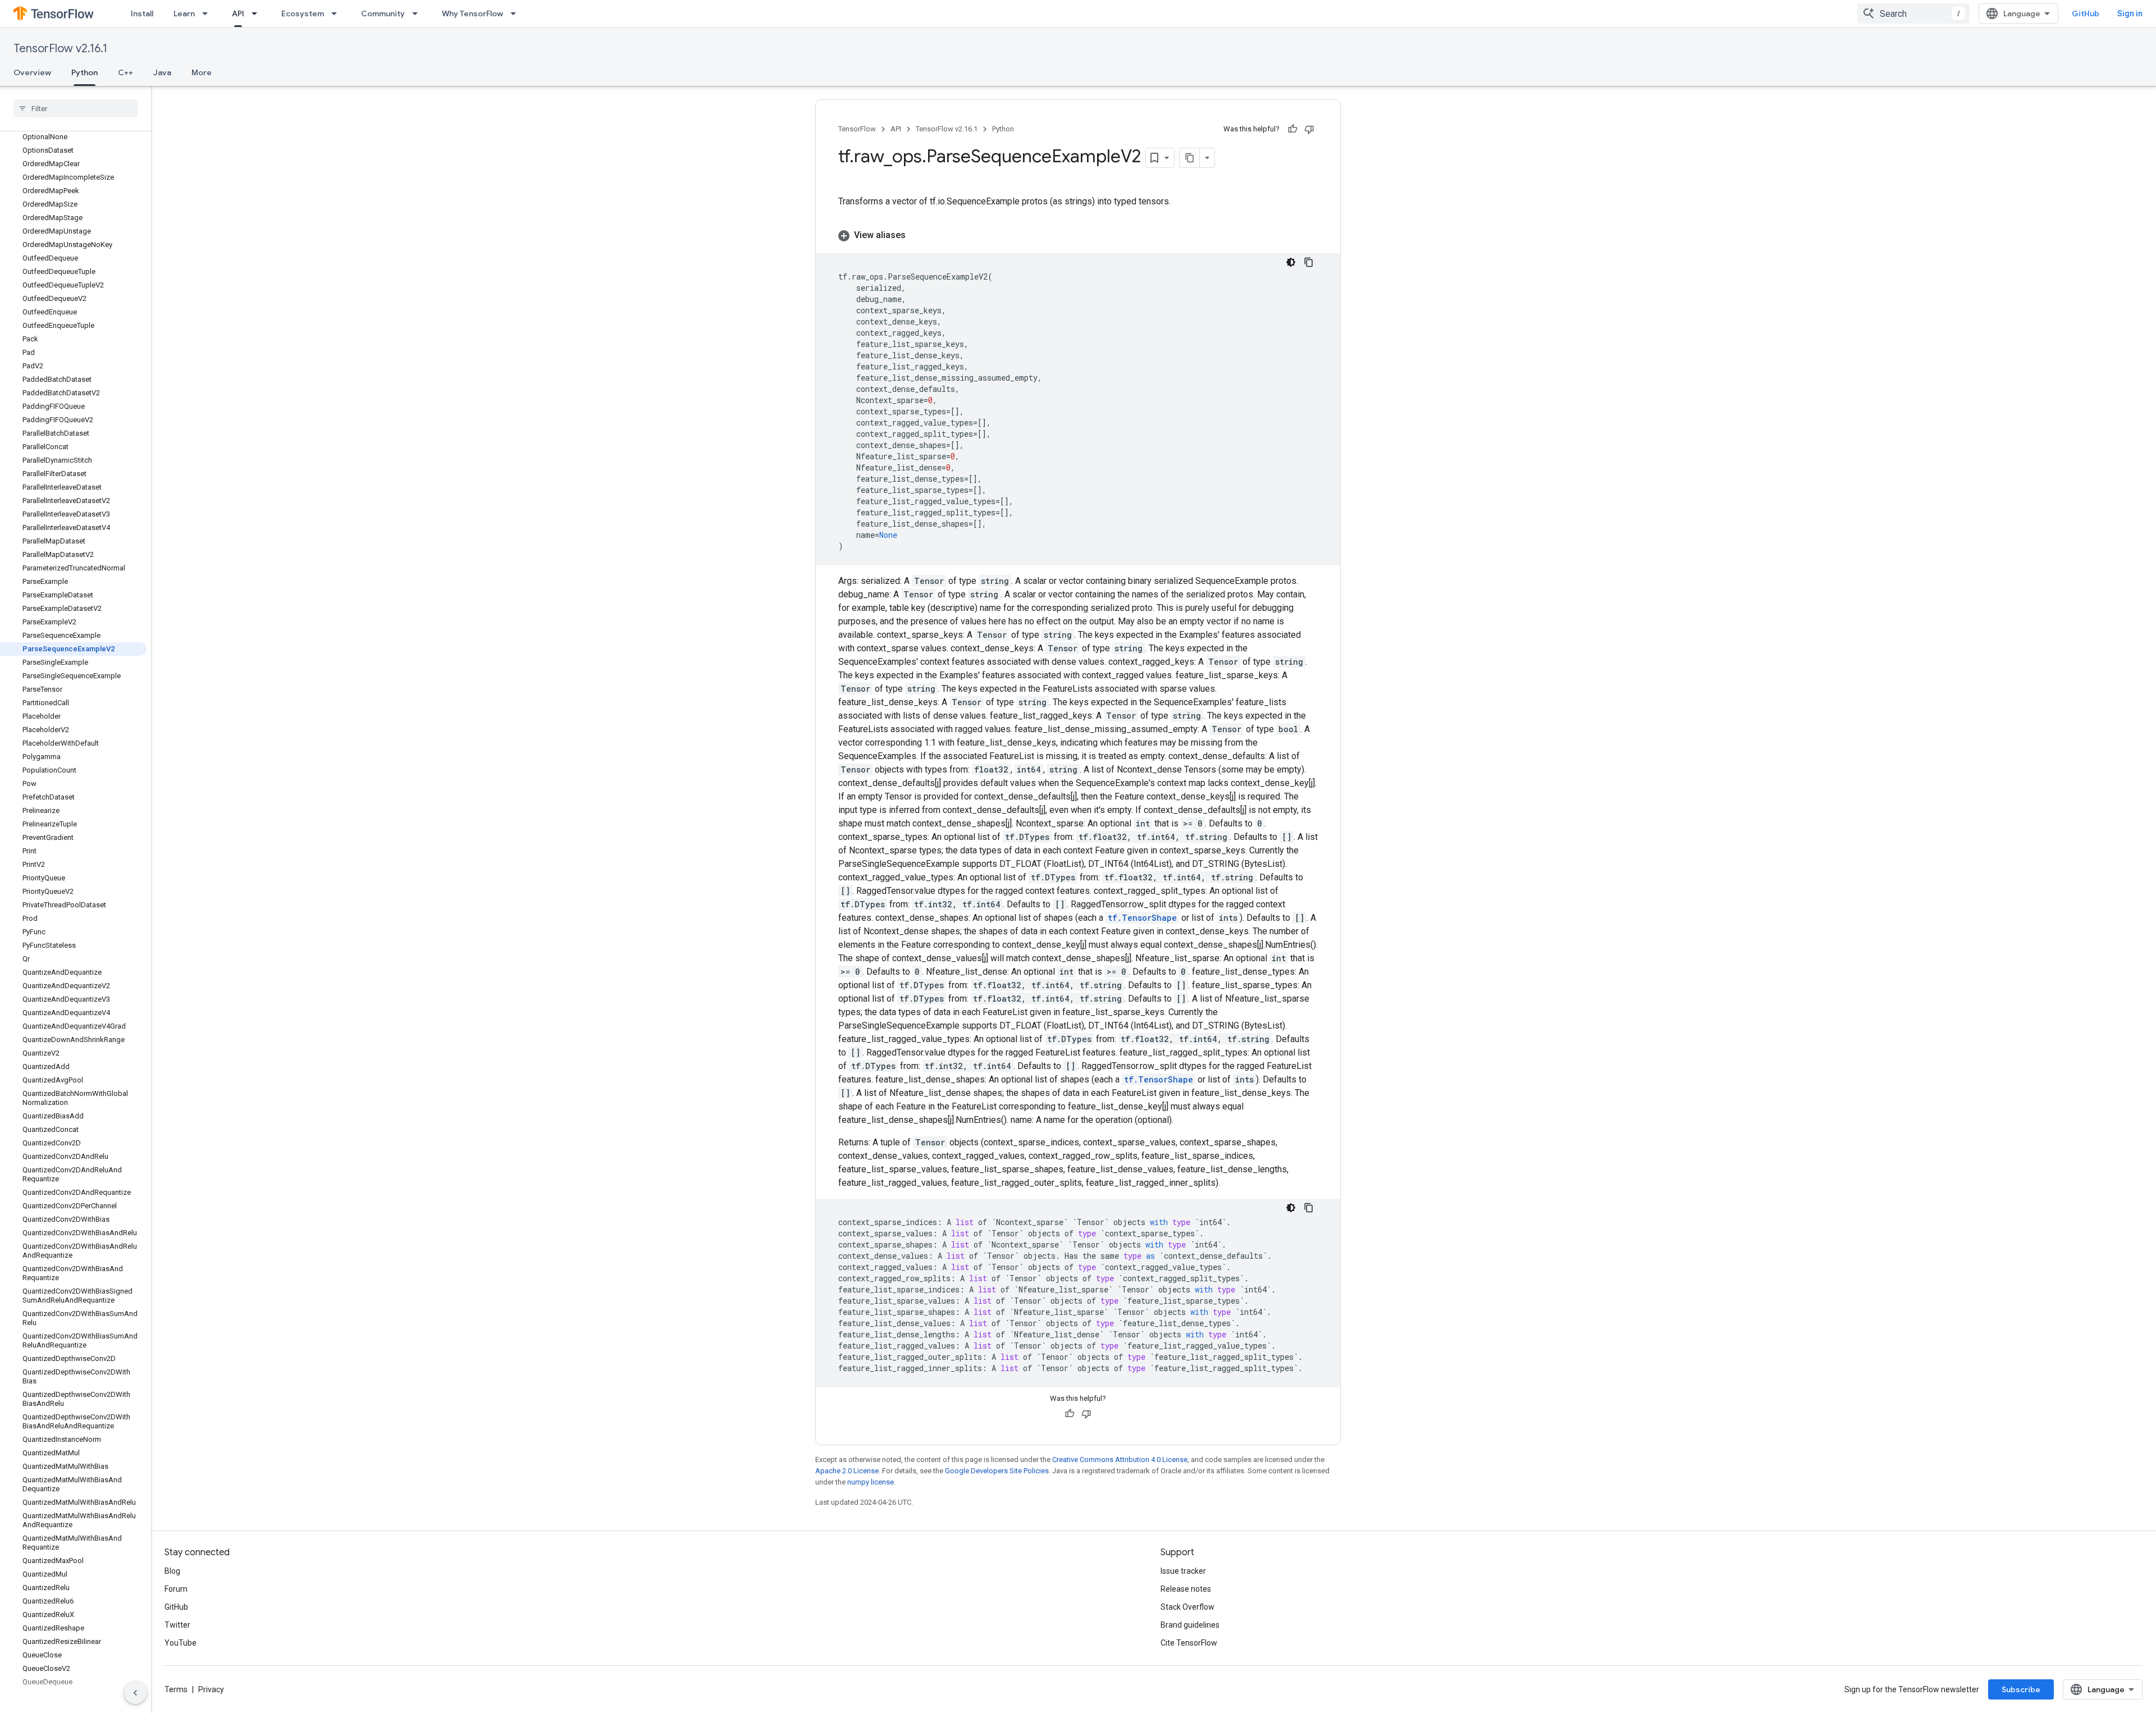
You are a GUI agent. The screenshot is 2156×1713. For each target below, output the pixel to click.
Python (84, 72)
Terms (176, 1689)
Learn (184, 13)
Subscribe (2021, 1689)
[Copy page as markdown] (1190, 158)
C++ (125, 72)
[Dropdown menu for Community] (418, 13)
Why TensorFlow (472, 13)
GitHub (2086, 13)
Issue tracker (1183, 1571)
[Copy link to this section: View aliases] (917, 235)
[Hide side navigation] (135, 1693)
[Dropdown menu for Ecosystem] (337, 13)
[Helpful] (1292, 129)
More (202, 72)
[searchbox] (76, 108)
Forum (176, 1589)
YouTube (181, 1643)
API (238, 13)
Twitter (177, 1625)
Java (162, 72)
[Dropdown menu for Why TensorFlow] (517, 13)
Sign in (2130, 13)
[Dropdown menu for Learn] (208, 13)
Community (383, 13)
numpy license (871, 1482)
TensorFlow (857, 129)
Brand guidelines (1190, 1625)
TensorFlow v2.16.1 (60, 49)
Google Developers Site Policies (997, 1471)
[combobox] (1913, 13)
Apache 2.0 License (847, 1471)
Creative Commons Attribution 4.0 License (1120, 1460)
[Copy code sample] (1309, 262)
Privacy (211, 1689)
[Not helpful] (1309, 129)
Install (142, 13)
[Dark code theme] (1291, 262)
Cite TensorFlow (1189, 1643)
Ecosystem (303, 13)
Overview (32, 72)
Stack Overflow (1187, 1607)
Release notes (1186, 1589)
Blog (172, 1571)
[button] (1078, 235)
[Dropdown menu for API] (258, 13)
